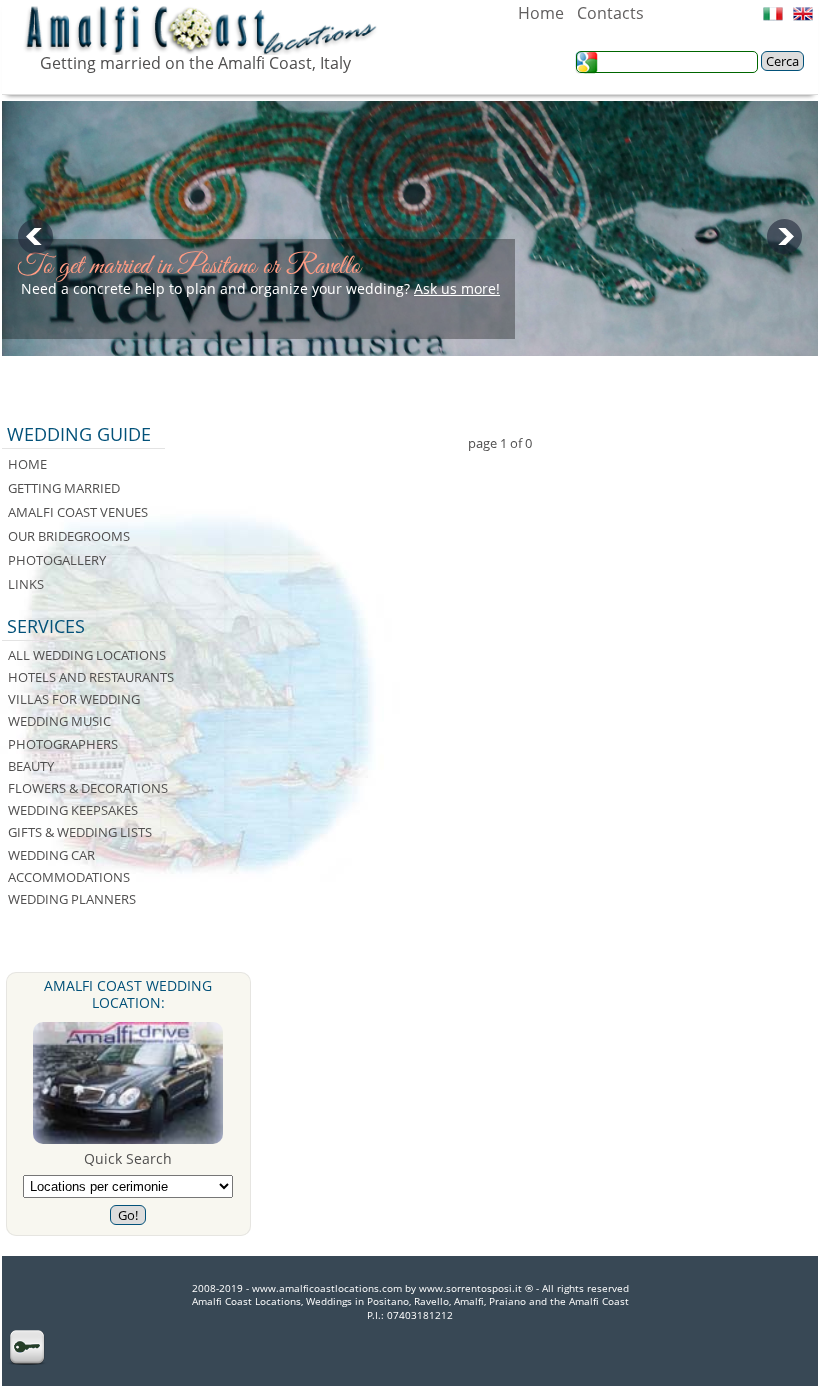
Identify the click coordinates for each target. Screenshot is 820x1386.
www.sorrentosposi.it (470, 1288)
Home (541, 13)
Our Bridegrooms (69, 536)
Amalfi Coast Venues (78, 512)
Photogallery (57, 560)
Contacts (610, 13)
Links (26, 584)
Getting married (64, 488)
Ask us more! (457, 288)
